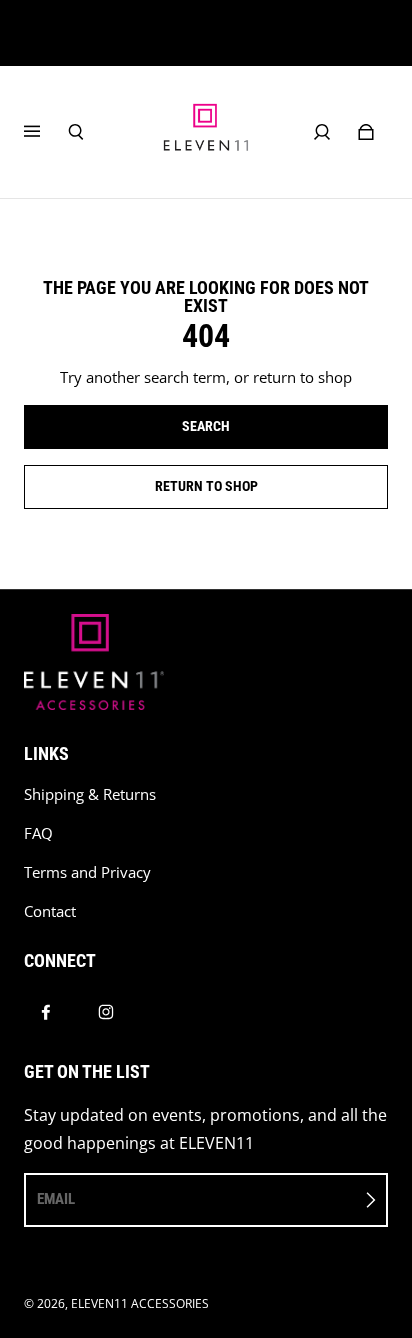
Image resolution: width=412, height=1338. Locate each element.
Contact (50, 911)
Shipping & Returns (90, 794)
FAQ (38, 833)
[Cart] (366, 132)
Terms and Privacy (87, 872)
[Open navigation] (46, 132)
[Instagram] (106, 1012)
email (56, 1199)
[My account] (322, 132)
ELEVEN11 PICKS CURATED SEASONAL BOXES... (205, 33)
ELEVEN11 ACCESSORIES (140, 1303)
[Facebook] (46, 1012)
